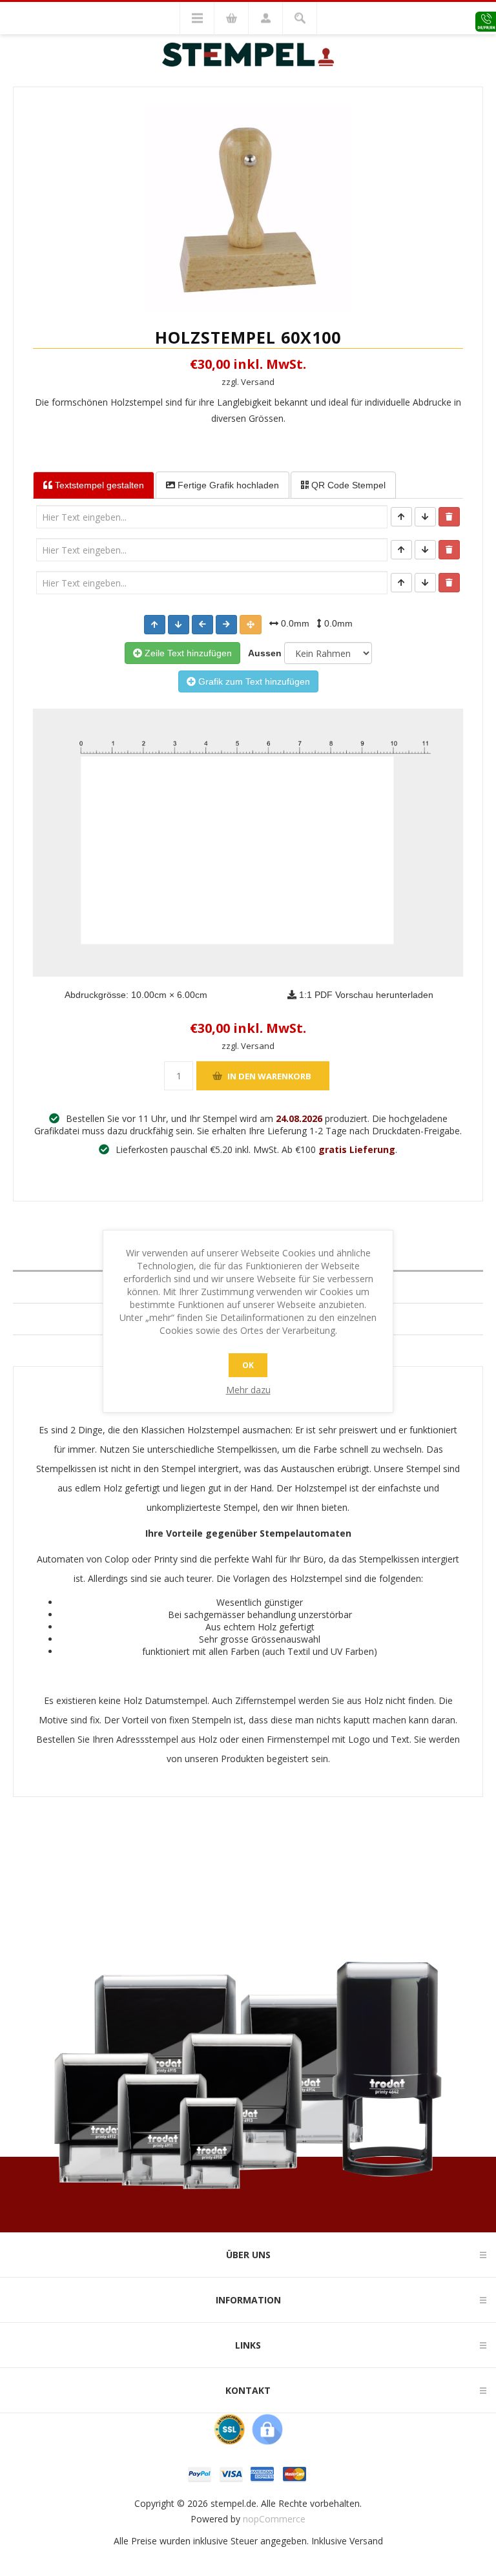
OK (248, 1365)
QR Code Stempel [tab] (347, 485)
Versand (366, 2541)
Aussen (262, 653)
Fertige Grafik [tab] (227, 485)
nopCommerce (274, 2519)
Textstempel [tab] (98, 485)
